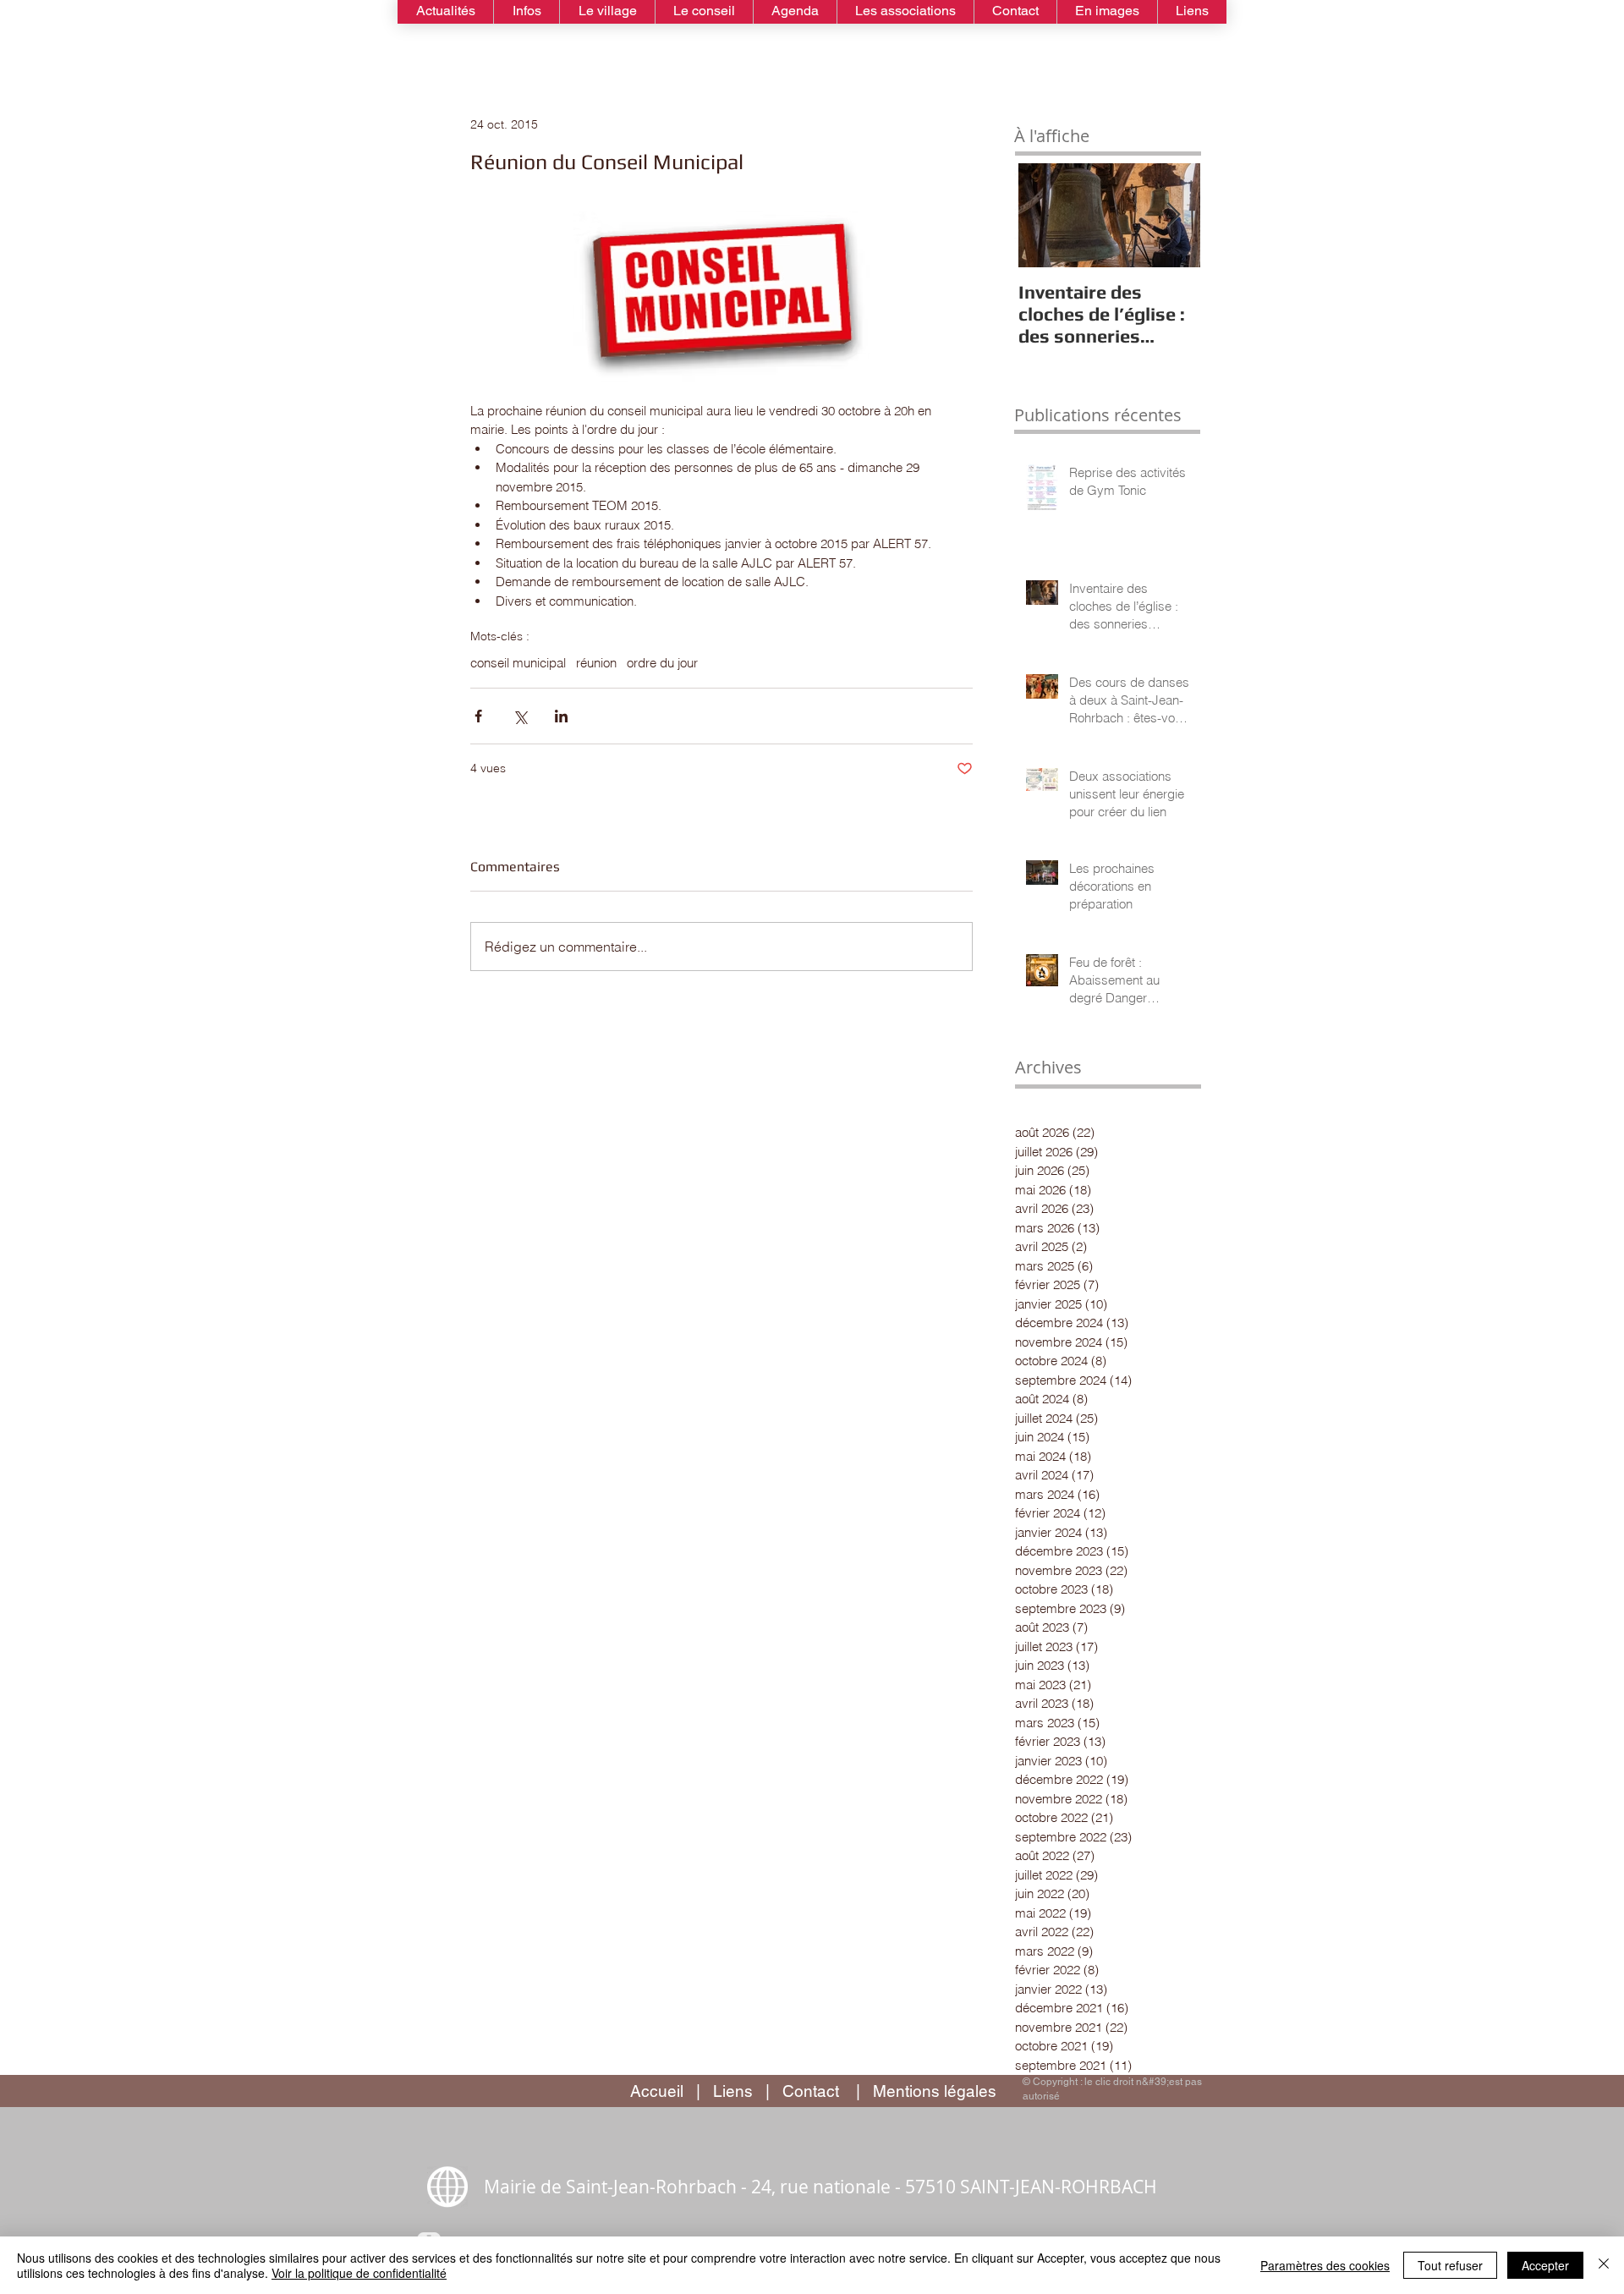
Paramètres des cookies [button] (1325, 2265)
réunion (596, 663)
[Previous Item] (1041, 215)
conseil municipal (518, 663)
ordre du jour (662, 663)
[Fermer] (1604, 2265)
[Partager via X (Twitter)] (520, 716)
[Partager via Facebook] (478, 716)
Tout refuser (1450, 2265)
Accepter (1545, 2265)
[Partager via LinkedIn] (561, 716)
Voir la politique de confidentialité (359, 2273)
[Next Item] (1173, 215)
